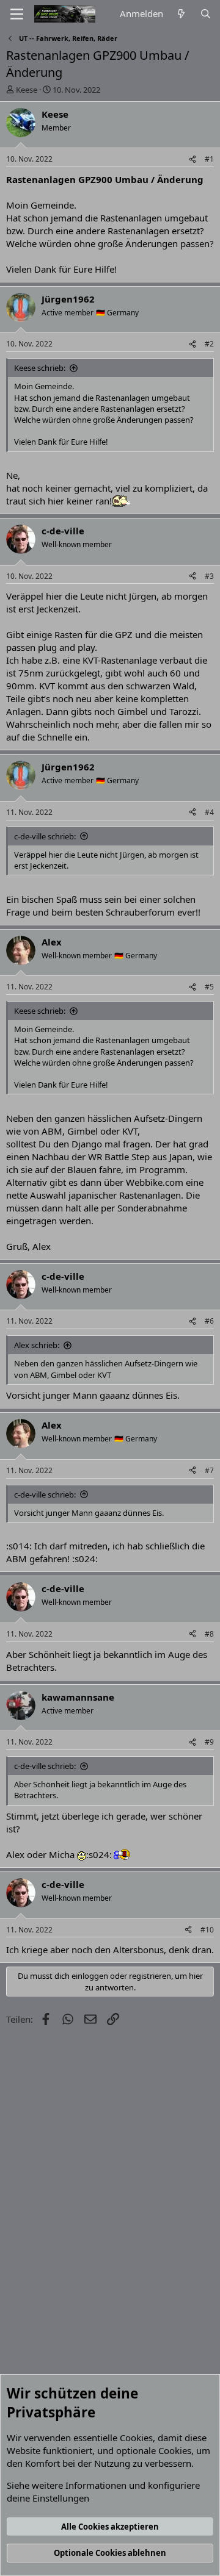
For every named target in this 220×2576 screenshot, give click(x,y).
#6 (209, 1321)
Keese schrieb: (40, 368)
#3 (209, 576)
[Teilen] (193, 160)
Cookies (136, 2438)
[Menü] (17, 14)
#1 (209, 159)
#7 (209, 1470)
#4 (209, 812)
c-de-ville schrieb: (45, 836)
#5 (209, 987)
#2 (209, 344)
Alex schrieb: (37, 1345)
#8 (209, 1634)
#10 (207, 1930)
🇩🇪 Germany (117, 313)
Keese (27, 90)
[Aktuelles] (181, 14)
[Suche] (206, 14)
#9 (209, 1742)
